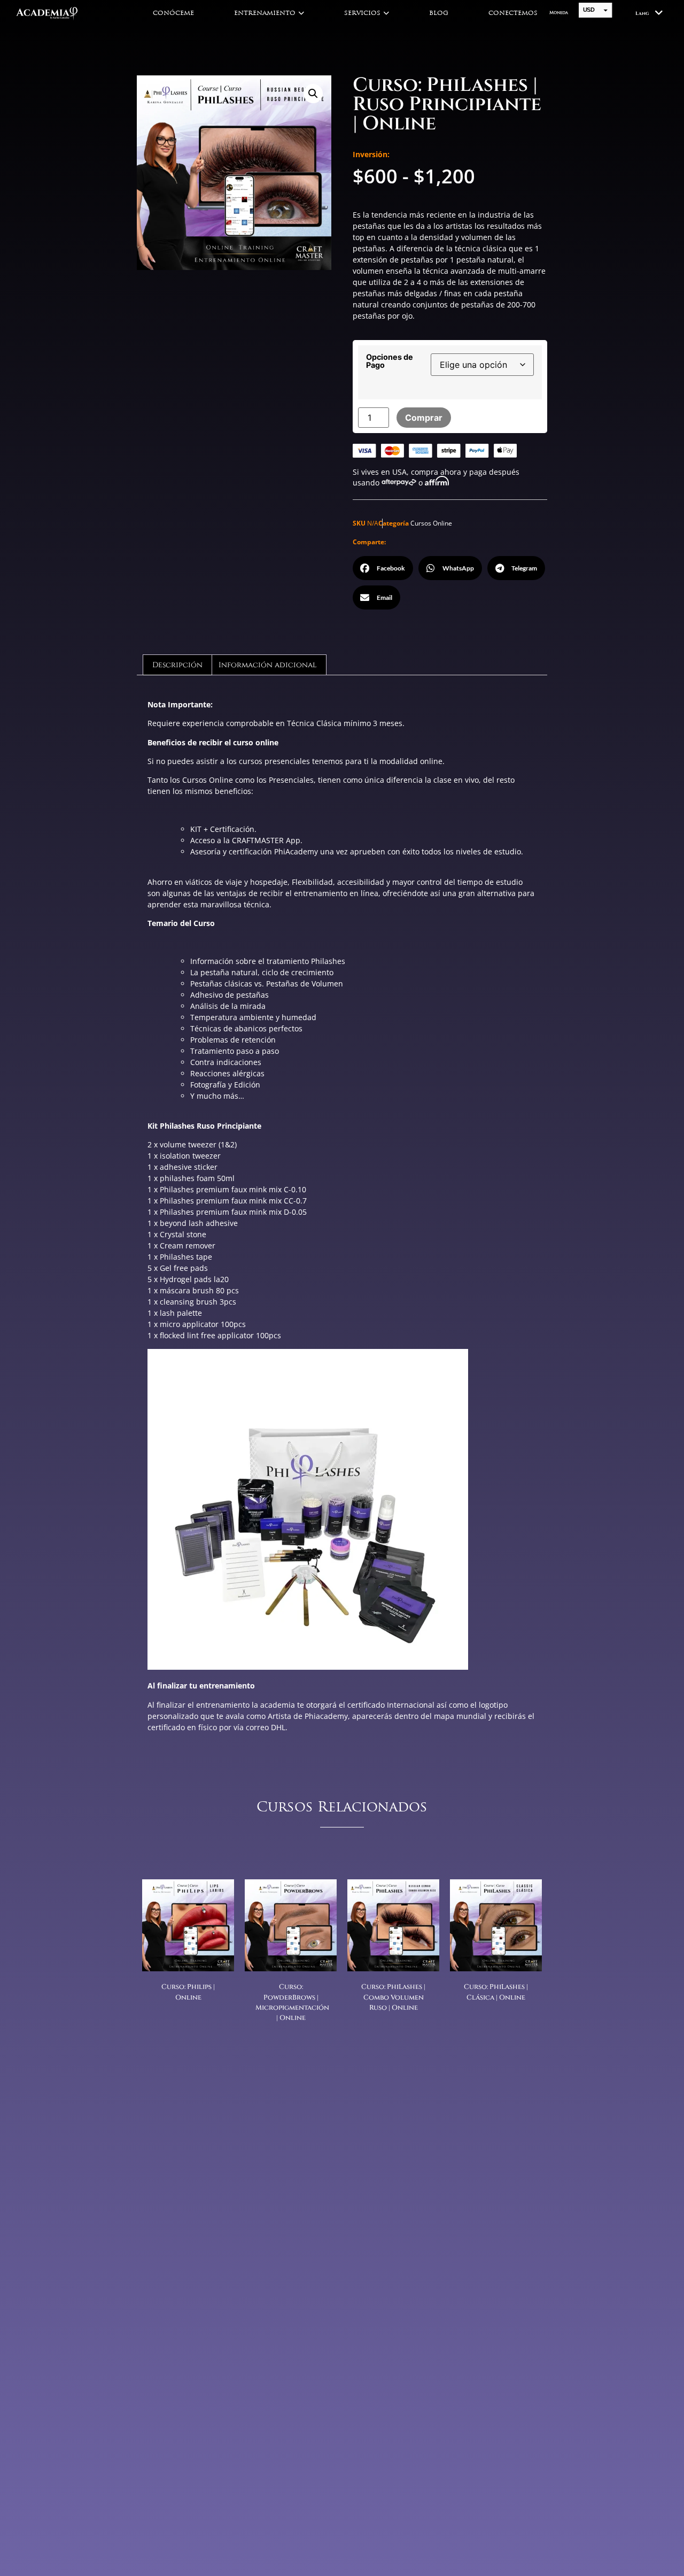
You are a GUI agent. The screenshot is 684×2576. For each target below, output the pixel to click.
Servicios (362, 13)
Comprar (424, 418)
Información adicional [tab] (268, 665)
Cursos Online (431, 523)
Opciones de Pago (390, 361)
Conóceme (173, 13)
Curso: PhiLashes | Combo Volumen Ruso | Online (393, 1997)
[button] (313, 94)
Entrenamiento (265, 13)
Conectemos (513, 13)
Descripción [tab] (177, 665)
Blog (439, 13)
